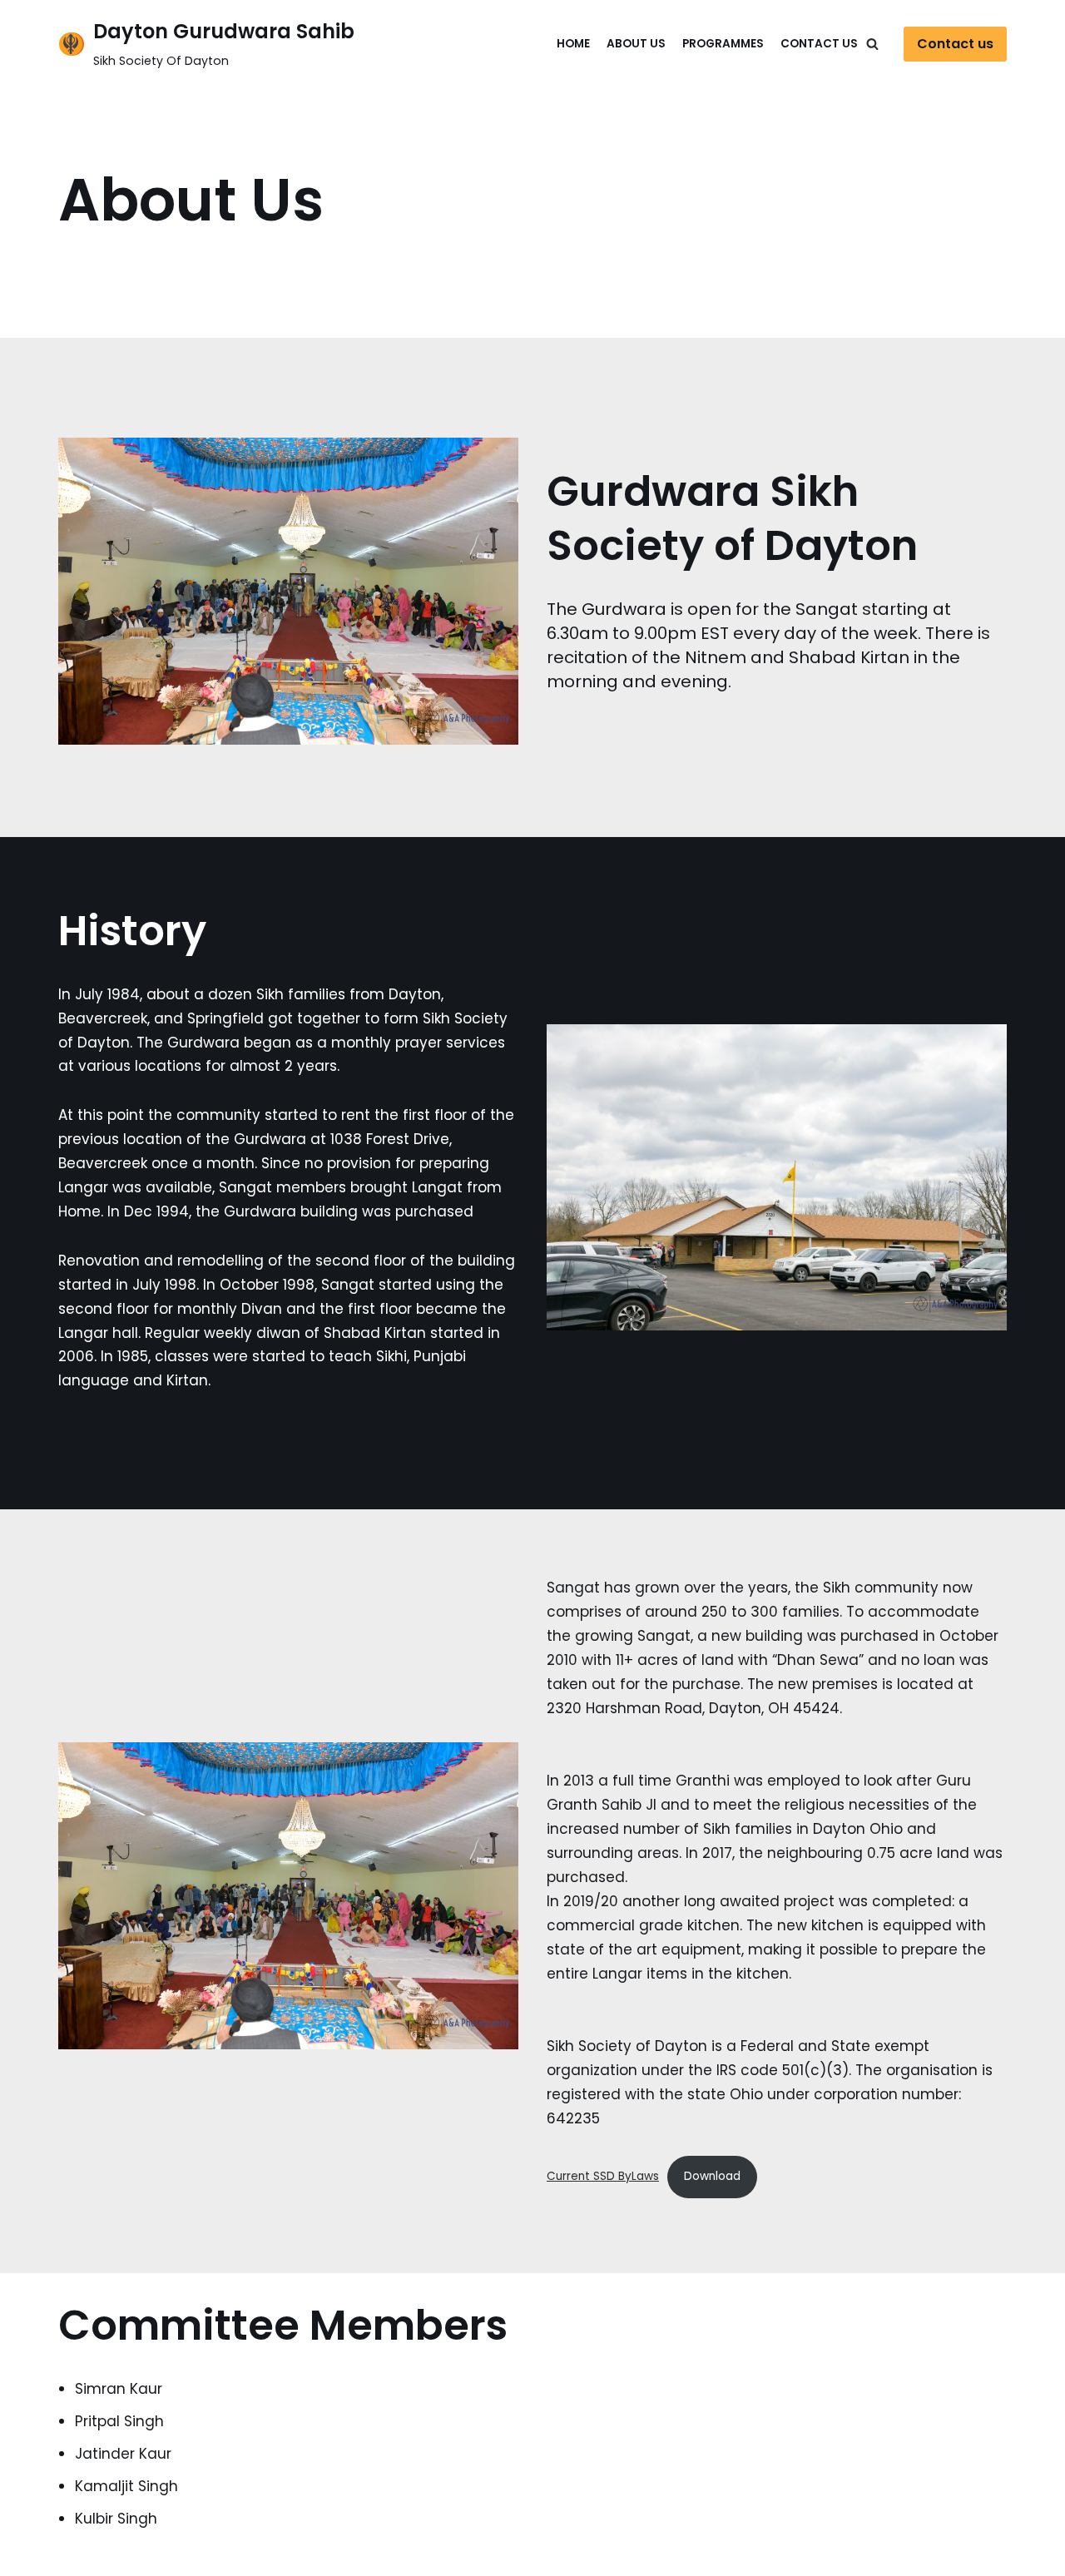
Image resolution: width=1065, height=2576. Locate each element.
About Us (636, 44)
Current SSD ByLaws (603, 2176)
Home (573, 44)
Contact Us (819, 44)
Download (712, 2176)
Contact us (955, 44)
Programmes (723, 44)
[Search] (872, 44)
